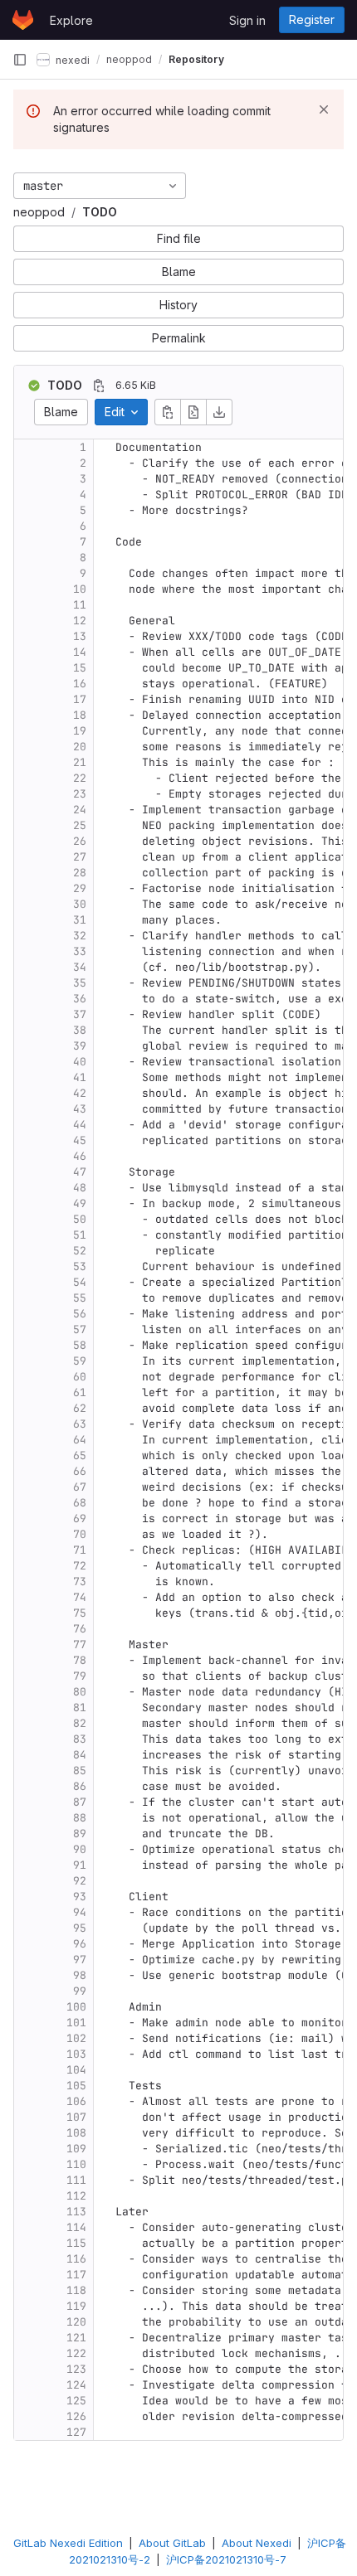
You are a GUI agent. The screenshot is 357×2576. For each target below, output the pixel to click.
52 (80, 1251)
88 (80, 1818)
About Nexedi (257, 2543)
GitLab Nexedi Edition (68, 2543)
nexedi (71, 59)
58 (80, 1345)
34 (80, 967)
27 (80, 857)
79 (80, 1676)
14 (80, 652)
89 (80, 1834)
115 (76, 2243)
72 (80, 1566)
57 (80, 1329)
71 (80, 1550)
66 (80, 1471)
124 (76, 2385)
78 (80, 1660)
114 (76, 2227)
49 (80, 1203)
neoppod (39, 212)
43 (80, 1109)
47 (80, 1172)
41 (80, 1077)
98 (80, 1975)
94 (80, 1912)
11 (80, 605)
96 (80, 1944)
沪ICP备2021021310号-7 (226, 2559)
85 (80, 1771)
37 (80, 1014)
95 (80, 1928)
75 (80, 1613)
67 (80, 1487)
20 (80, 747)
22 (80, 778)
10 (80, 589)
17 (80, 699)
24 (80, 810)
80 (80, 1692)
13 (80, 636)
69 (80, 1518)
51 (80, 1235)
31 (80, 920)
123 (76, 2369)
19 (80, 731)
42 (80, 1093)
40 (80, 1062)
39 (80, 1046)
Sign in (247, 20)
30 (80, 904)
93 (80, 1897)
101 (76, 2023)
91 (80, 1865)
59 (80, 1361)
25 (80, 825)
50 (80, 1219)
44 (80, 1125)
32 (80, 936)
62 (80, 1408)
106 (76, 2101)
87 (80, 1802)
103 (76, 2054)
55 (80, 1298)
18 (80, 715)
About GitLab (172, 2543)
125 (76, 2401)
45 (80, 1140)
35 (80, 983)
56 (80, 1314)
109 (76, 2149)
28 (80, 873)
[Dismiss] (324, 109)
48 (80, 1188)
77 (80, 1645)
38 (80, 1030)
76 (80, 1629)
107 (76, 2117)
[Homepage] (23, 20)
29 (80, 888)
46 (80, 1156)
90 (80, 1849)
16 (80, 684)
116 (76, 2259)
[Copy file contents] (168, 412)
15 (80, 668)
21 (80, 762)
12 (80, 621)
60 (80, 1377)
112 (76, 2196)
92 (80, 1881)
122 (76, 2353)
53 (80, 1266)
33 (80, 951)
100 (76, 2007)
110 (76, 2164)
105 (76, 2086)
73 (80, 1581)
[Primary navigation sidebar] (20, 60)
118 (76, 2290)
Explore (71, 20)
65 (80, 1455)
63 (80, 1424)
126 (76, 2416)
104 (76, 2070)
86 (80, 1786)
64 (80, 1440)
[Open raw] (193, 412)
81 (80, 1708)
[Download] (219, 412)
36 (80, 999)
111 (76, 2180)
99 (80, 1991)
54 (80, 1282)
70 (80, 1534)
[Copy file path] (99, 386)
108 (76, 2133)
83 (80, 1739)
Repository (196, 59)
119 (76, 2306)
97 (80, 1960)
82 (80, 1723)
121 (76, 2338)
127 (76, 2432)
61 (80, 1392)
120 (76, 2322)
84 (80, 1755)
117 (76, 2275)
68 (80, 1503)
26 (80, 841)
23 (80, 794)
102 (76, 2038)
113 (76, 2212)
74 (80, 1597)
